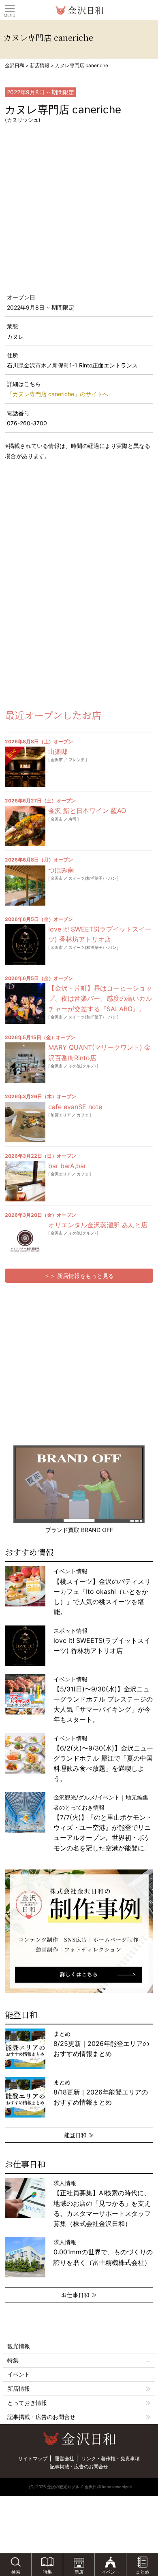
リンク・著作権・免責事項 (111, 2458)
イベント (19, 2374)
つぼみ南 (61, 870)
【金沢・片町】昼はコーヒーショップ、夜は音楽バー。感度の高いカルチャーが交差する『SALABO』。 (100, 998)
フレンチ (77, 760)
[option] (79, 1931)
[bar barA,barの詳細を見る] (25, 1181)
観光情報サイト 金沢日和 (79, 10)
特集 (13, 2360)
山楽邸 (58, 751)
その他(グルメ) (82, 1066)
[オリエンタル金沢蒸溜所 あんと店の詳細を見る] (25, 1240)
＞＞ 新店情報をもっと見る (79, 1276)
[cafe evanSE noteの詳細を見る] (25, 1122)
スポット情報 (102, 1641)
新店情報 (40, 65)
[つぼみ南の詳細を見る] (25, 885)
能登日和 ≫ (79, 2135)
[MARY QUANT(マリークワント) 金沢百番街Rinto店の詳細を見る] (25, 1063)
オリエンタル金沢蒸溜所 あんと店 (98, 1225)
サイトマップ (33, 2458)
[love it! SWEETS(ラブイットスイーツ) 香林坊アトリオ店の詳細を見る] (25, 944)
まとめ (101, 2044)
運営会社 (64, 2458)
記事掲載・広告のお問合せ (41, 2417)
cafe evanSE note (75, 1107)
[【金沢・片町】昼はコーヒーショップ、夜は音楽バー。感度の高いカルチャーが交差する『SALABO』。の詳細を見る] (25, 1004)
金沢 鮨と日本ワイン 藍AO (87, 811)
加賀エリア (61, 1115)
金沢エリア (61, 1174)
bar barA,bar (67, 1166)
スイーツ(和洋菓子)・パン (92, 878)
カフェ (83, 1115)
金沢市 (57, 760)
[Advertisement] (65, 532)
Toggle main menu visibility (10, 8)
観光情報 (19, 2346)
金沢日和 (15, 65)
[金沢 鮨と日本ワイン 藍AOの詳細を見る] (25, 826)
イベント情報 (102, 1591)
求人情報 (102, 2203)
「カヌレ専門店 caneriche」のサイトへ (58, 394)
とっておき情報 (27, 2403)
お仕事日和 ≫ (79, 2295)
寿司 (73, 819)
